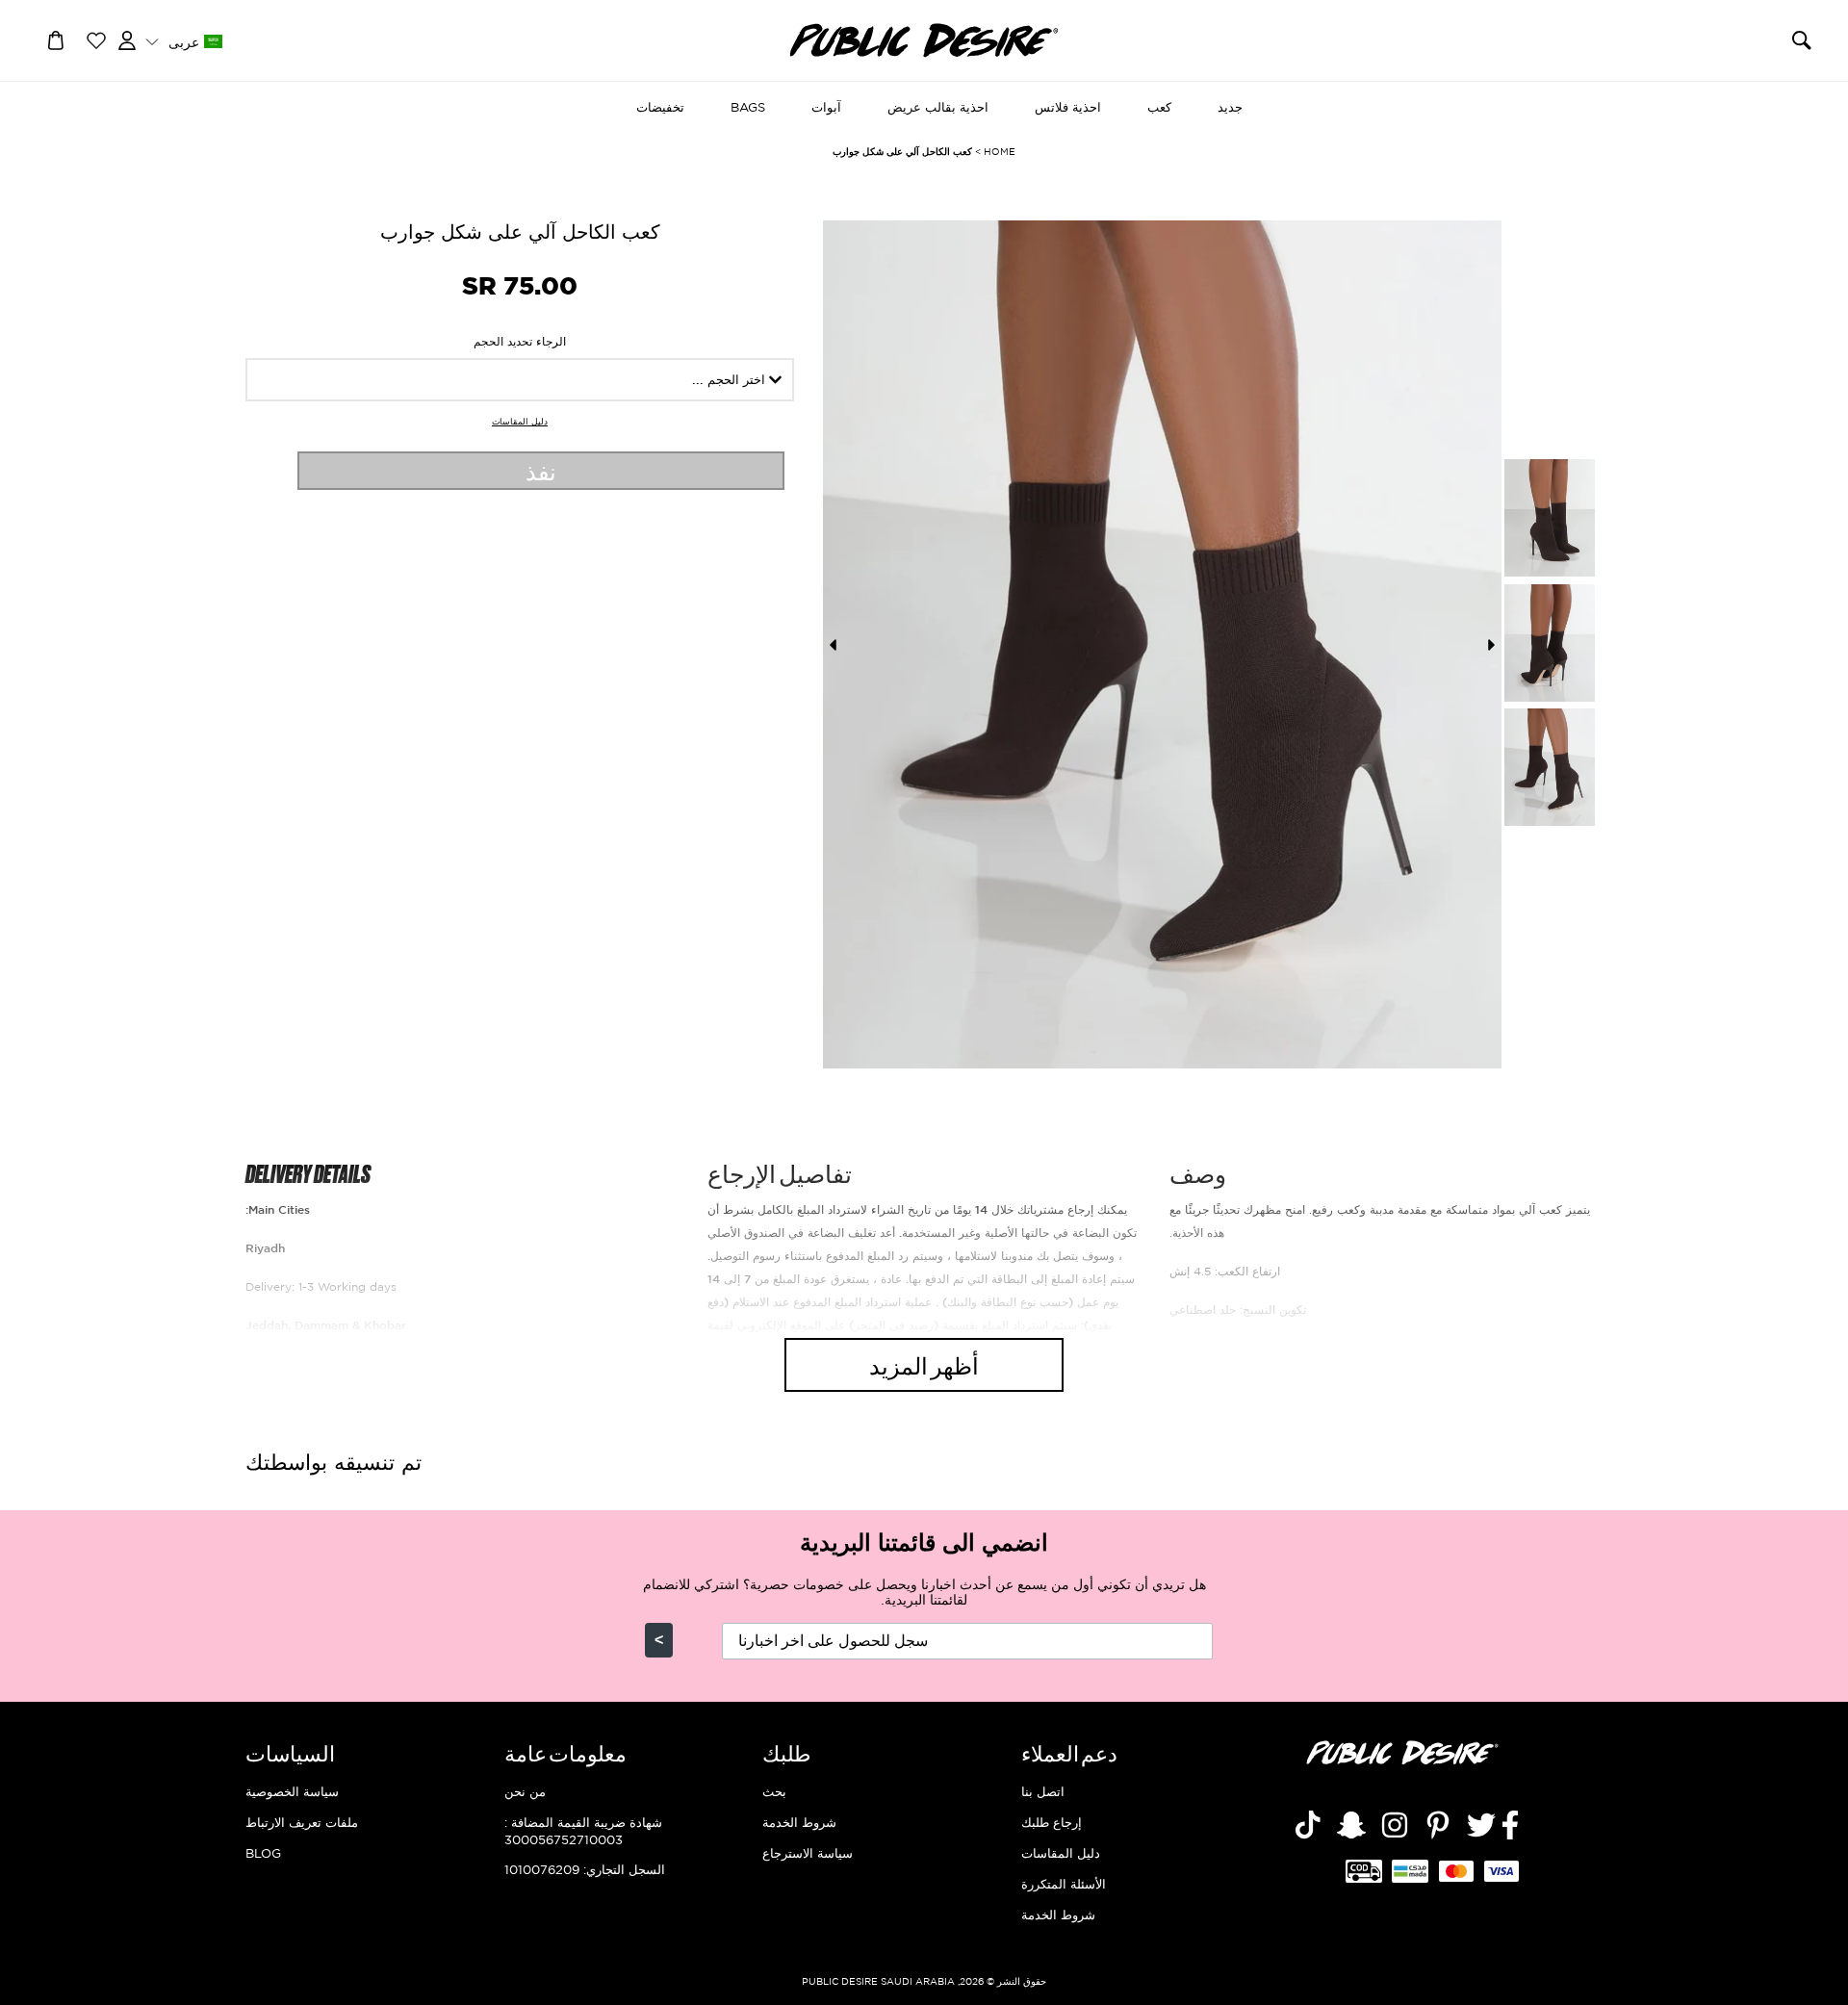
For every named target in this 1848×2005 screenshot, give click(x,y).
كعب (1159, 107)
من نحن (525, 1791)
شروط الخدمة (1058, 1915)
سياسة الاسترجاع (808, 1853)
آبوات (826, 107)
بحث (774, 1791)
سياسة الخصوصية (292, 1791)
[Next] (1492, 645)
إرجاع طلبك (1052, 1822)
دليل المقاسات (520, 422)
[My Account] (127, 39)
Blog (263, 1853)
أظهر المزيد (924, 1364)
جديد (1230, 107)
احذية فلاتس (1068, 107)
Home (1000, 152)
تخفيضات (660, 107)
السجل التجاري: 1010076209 (585, 1869)
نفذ (541, 470)
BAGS (748, 107)
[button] (183, 41)
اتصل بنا (1043, 1791)
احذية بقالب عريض (938, 107)
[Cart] (56, 39)
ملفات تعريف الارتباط (302, 1822)
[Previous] (833, 645)
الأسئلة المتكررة (1064, 1884)
